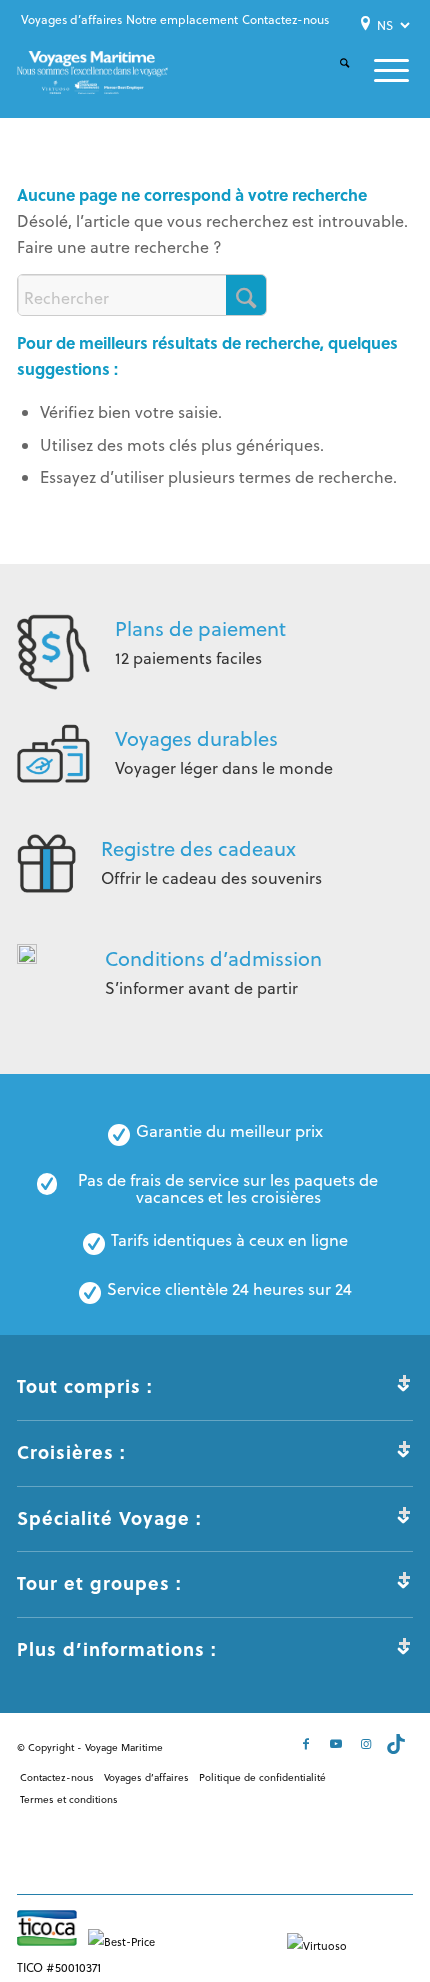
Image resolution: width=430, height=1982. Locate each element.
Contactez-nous (285, 19)
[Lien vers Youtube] (338, 1744)
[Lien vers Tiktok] (398, 1744)
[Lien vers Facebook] (308, 1744)
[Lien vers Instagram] (368, 1744)
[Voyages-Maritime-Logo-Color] (92, 72)
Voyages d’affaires (71, 19)
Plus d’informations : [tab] (117, 1649)
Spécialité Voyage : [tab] (109, 1518)
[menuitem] (71, 20)
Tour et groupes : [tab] (99, 1583)
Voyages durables (196, 738)
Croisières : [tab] (71, 1452)
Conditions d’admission (213, 958)
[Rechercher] (332, 79)
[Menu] (379, 70)
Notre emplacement (182, 19)
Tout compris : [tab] (85, 1386)
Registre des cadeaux (198, 848)
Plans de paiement (200, 628)
